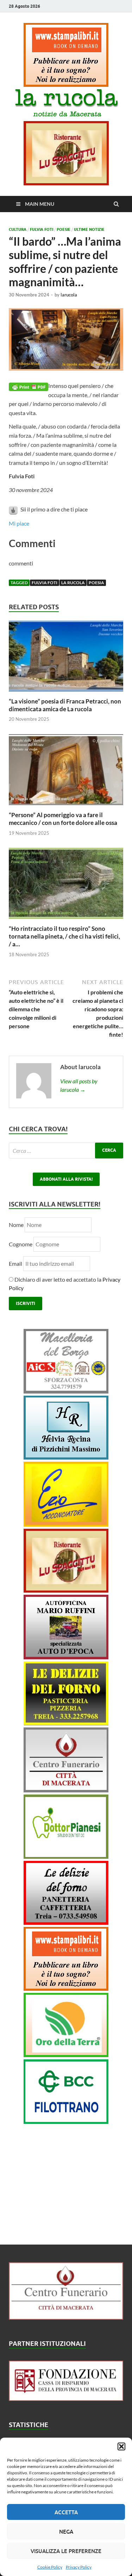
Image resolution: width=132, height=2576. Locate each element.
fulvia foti (45, 583)
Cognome (21, 1244)
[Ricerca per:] (66, 1151)
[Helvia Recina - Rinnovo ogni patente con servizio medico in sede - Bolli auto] (66, 1457)
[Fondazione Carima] (66, 2399)
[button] (121, 2446)
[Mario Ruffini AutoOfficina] (66, 1657)
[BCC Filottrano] (66, 2122)
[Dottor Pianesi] (66, 1856)
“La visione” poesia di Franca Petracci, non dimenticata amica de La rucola (65, 705)
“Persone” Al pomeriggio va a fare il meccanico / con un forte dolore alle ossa (63, 819)
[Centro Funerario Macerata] (66, 2317)
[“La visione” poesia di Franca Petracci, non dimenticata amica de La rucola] (66, 693)
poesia (96, 583)
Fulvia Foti (42, 229)
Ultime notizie (89, 229)
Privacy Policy (79, 2567)
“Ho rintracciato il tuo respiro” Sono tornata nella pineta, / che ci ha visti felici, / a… (64, 936)
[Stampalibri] (66, 85)
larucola (69, 295)
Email (16, 1263)
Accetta (66, 2512)
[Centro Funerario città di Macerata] (66, 1790)
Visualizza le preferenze (66, 2551)
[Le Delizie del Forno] (66, 1723)
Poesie (64, 229)
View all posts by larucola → (79, 1085)
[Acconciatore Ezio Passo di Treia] (66, 1524)
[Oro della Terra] (66, 2055)
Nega (66, 2532)
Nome (16, 1225)
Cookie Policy (50, 2567)
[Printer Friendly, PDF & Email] (29, 386)
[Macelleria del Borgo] (66, 1391)
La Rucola (73, 583)
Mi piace (19, 523)
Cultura (18, 229)
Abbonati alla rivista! (66, 1179)
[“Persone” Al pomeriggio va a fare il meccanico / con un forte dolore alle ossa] (66, 807)
